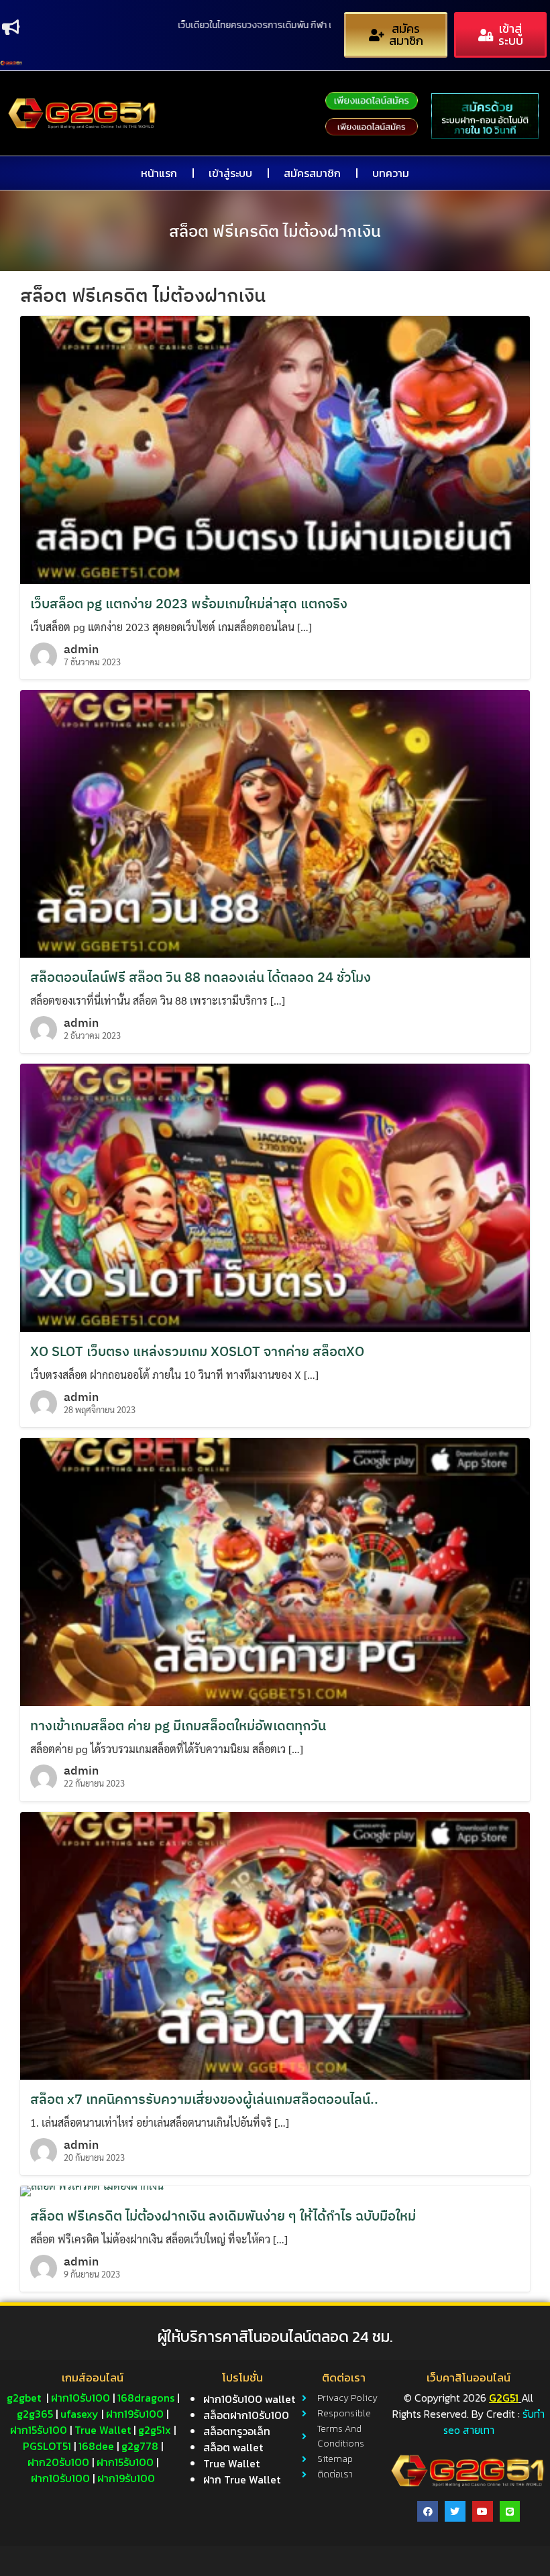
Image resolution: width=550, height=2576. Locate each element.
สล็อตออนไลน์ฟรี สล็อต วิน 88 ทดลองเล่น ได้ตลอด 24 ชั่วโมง (201, 977)
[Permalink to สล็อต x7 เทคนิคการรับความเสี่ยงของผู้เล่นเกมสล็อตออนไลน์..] (275, 1944)
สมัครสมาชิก (312, 173)
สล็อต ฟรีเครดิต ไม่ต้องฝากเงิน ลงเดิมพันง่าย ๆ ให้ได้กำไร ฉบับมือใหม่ (223, 2216)
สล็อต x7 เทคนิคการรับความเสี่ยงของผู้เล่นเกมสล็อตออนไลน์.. (204, 2099)
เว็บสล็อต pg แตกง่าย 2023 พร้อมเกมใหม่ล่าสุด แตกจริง (189, 603)
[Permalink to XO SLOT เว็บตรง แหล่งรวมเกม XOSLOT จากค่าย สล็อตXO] (275, 1196)
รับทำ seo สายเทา (494, 2422)
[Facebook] (428, 2511)
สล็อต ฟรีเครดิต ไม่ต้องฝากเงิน (275, 231)
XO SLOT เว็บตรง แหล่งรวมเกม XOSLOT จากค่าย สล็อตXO (197, 1351)
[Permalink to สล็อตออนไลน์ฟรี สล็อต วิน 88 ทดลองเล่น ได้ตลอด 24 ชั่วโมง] (275, 823)
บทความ (391, 173)
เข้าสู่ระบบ (230, 173)
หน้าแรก (159, 173)
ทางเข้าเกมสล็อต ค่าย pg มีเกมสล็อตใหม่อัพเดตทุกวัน (178, 1725)
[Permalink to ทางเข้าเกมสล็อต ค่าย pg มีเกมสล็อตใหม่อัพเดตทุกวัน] (275, 1570)
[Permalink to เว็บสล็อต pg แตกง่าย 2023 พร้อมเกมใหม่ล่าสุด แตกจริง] (275, 448)
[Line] (510, 2511)
